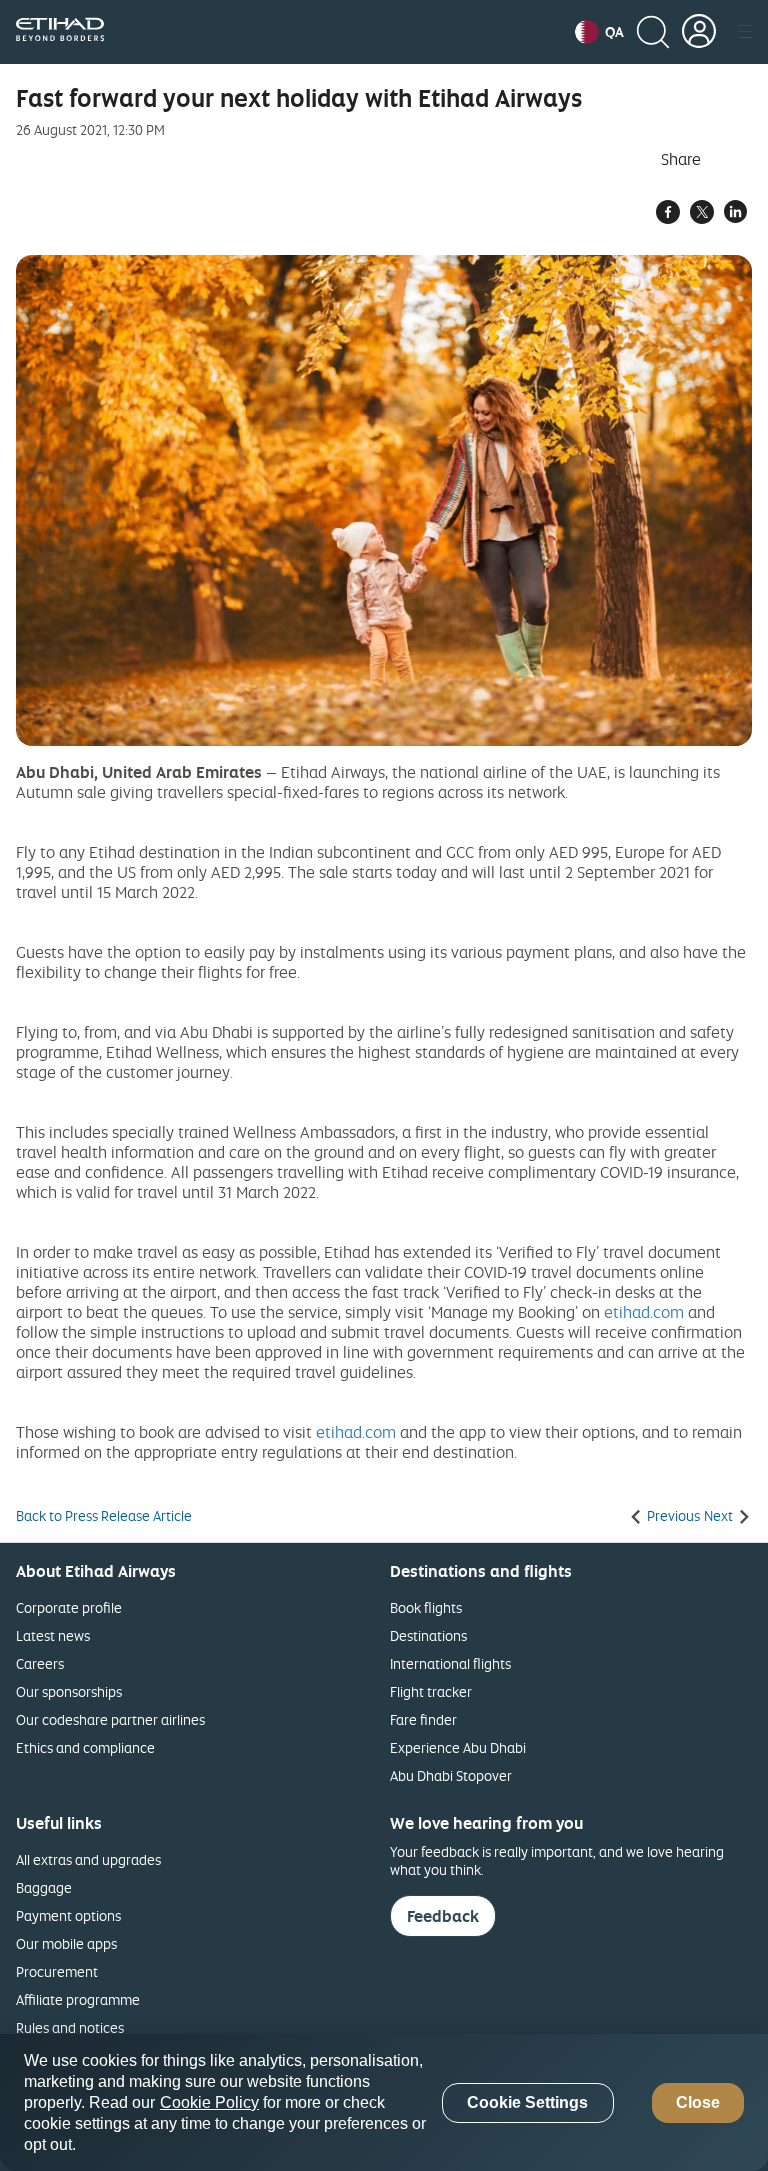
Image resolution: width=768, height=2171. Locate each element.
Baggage (44, 1887)
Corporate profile (69, 1607)
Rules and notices (70, 2027)
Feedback (443, 1916)
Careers (40, 1663)
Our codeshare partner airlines (110, 1719)
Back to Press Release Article (104, 1516)
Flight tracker (431, 1691)
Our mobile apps (66, 1943)
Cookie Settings (527, 2102)
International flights (450, 1663)
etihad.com (644, 1312)
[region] (384, 2102)
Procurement (57, 1971)
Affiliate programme (78, 1999)
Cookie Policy (209, 2102)
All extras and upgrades (88, 1859)
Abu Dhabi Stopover (451, 1775)
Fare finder (423, 1719)
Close (698, 2102)
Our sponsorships (69, 1691)
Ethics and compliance (85, 1747)
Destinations (428, 1635)
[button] (599, 32)
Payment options (68, 1915)
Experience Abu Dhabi (458, 1747)
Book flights (426, 1607)
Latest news (53, 1635)
